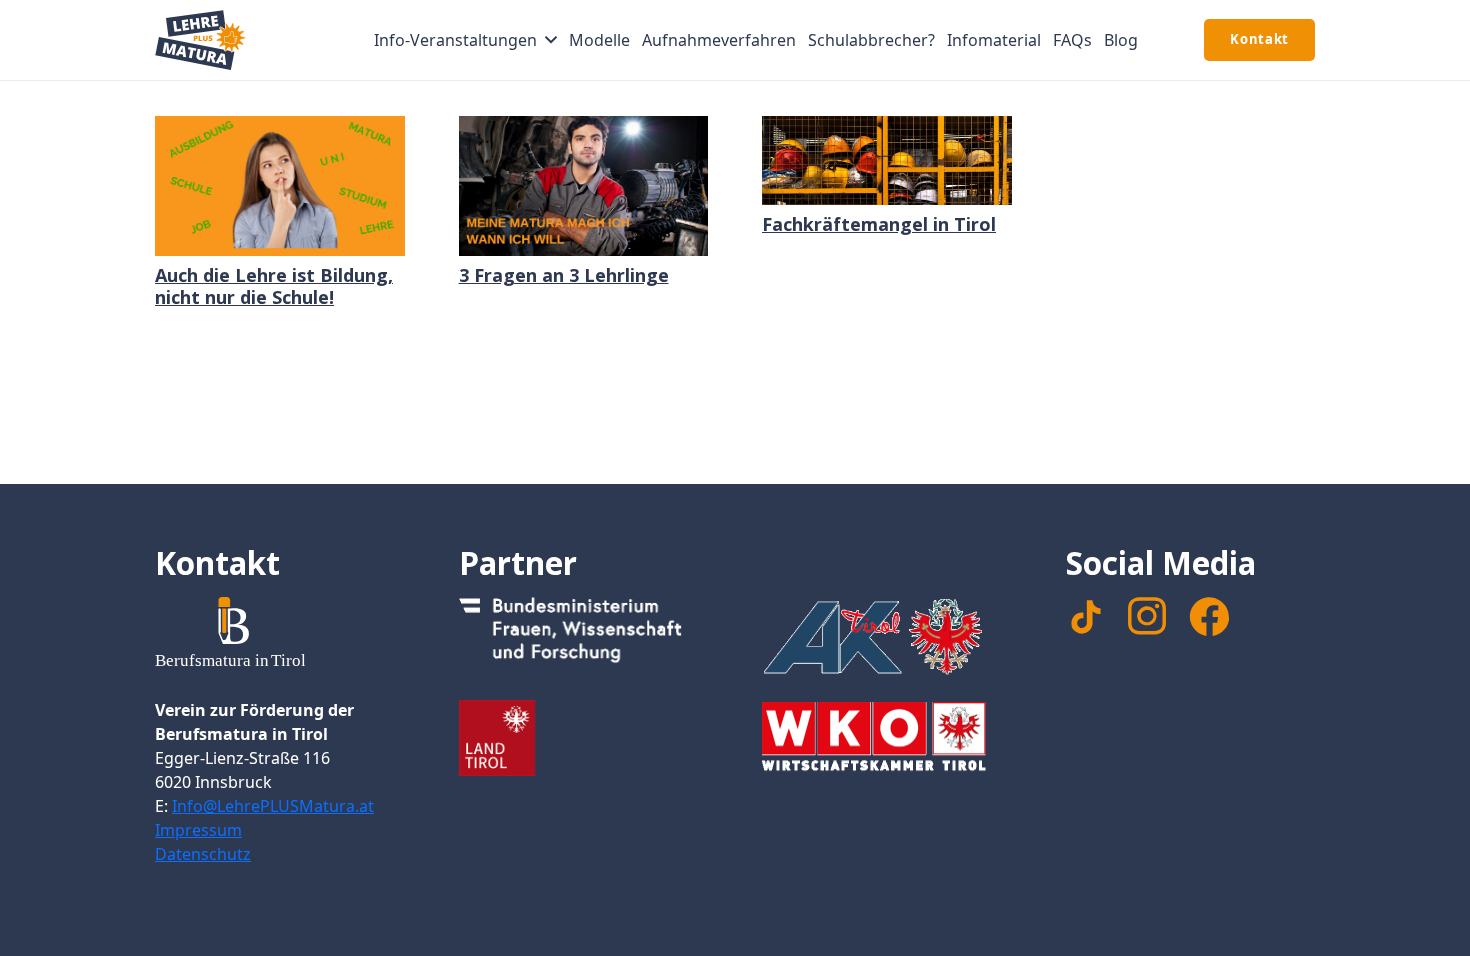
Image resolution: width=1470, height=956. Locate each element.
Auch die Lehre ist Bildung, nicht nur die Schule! (274, 286)
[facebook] (1209, 617)
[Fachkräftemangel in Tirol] (887, 160)
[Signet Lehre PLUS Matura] (200, 40)
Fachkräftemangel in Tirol (879, 224)
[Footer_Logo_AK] (887, 636)
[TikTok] (1086, 617)
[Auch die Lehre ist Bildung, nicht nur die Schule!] (280, 186)
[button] (551, 39)
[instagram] (1147, 616)
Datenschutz (203, 854)
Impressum (198, 830)
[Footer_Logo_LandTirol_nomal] (584, 738)
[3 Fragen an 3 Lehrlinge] (584, 186)
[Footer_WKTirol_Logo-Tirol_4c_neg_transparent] (887, 740)
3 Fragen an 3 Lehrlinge (564, 275)
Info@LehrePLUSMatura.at (273, 806)
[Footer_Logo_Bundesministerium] (584, 635)
